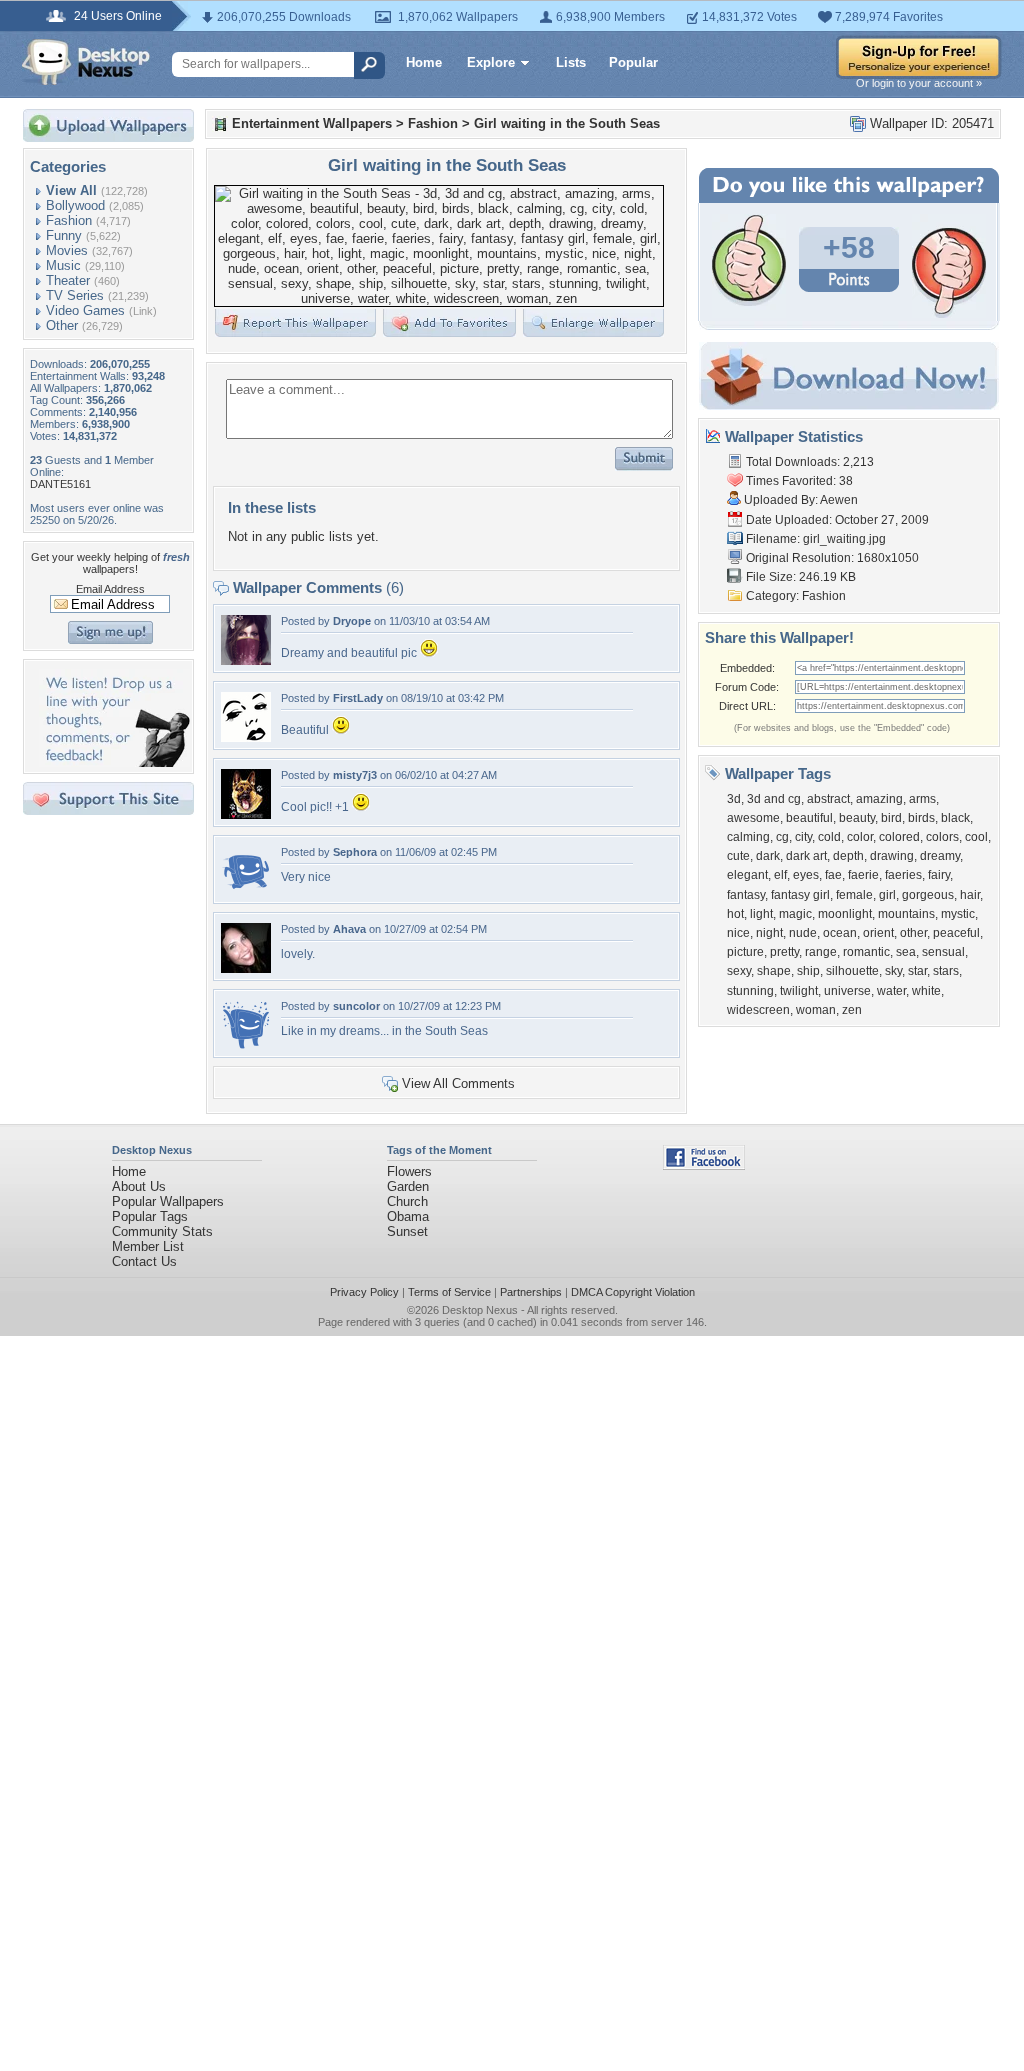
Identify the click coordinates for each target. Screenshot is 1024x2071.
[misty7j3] (246, 814)
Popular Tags (150, 1216)
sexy (739, 971)
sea (906, 952)
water (891, 991)
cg (782, 837)
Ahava (349, 929)
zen (852, 1010)
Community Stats (162, 1231)
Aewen (839, 500)
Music (63, 265)
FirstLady (358, 698)
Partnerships (531, 1292)
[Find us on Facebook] (704, 1165)
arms (922, 799)
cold (829, 837)
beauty (857, 818)
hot (735, 914)
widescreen (758, 1010)
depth (848, 856)
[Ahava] (246, 968)
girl (887, 895)
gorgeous (928, 895)
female (854, 895)
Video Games (85, 310)
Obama (408, 1216)
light (761, 914)
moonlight (845, 914)
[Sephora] (246, 891)
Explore (491, 62)
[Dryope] (246, 660)
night (769, 933)
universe (847, 991)
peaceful (956, 933)
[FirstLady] (246, 737)
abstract (828, 799)
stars (946, 971)
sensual (943, 952)
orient (878, 933)
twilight (799, 991)
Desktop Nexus (480, 1310)
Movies (67, 250)
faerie (863, 875)
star (917, 971)
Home (424, 62)
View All (71, 190)
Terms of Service (449, 1292)
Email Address (110, 589)
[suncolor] (246, 1045)
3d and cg (774, 799)
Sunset (407, 1231)
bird (891, 818)
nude (803, 933)
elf (780, 875)
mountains (906, 914)
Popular (633, 62)
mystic (958, 914)
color (860, 837)
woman (816, 1010)
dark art (806, 856)
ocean (840, 933)
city (803, 837)
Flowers (409, 1171)
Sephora (355, 852)
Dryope (352, 621)
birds (921, 818)
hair (970, 895)
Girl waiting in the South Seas (567, 123)
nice (738, 933)
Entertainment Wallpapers (312, 123)
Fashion (69, 220)
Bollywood (75, 205)
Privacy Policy (364, 1292)
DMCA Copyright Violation (633, 1292)
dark (768, 856)
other (913, 933)
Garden (408, 1186)
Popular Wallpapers (168, 1201)
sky (893, 971)
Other (62, 325)
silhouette (852, 971)
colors (942, 837)
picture (745, 952)
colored (899, 837)
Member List (148, 1246)
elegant (747, 875)
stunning (750, 991)
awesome (753, 818)
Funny (64, 235)
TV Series (75, 295)
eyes (806, 875)
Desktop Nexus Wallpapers (86, 62)
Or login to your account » (919, 83)
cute (738, 856)
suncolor (356, 1006)
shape (774, 971)
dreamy (940, 856)
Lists (571, 62)
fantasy (746, 895)
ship (808, 971)
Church (407, 1201)
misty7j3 (355, 775)
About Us (139, 1186)
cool (976, 837)
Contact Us (144, 1261)
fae (833, 875)
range (821, 952)
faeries (903, 875)
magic (795, 914)
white (926, 991)
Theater (68, 280)
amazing (879, 799)
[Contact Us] (114, 762)
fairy (939, 875)
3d (734, 799)
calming (748, 837)
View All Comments (458, 1083)
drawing (892, 856)
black (955, 818)
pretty (784, 952)
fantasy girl (800, 895)
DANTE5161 (60, 484)
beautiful (809, 818)
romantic (866, 952)
